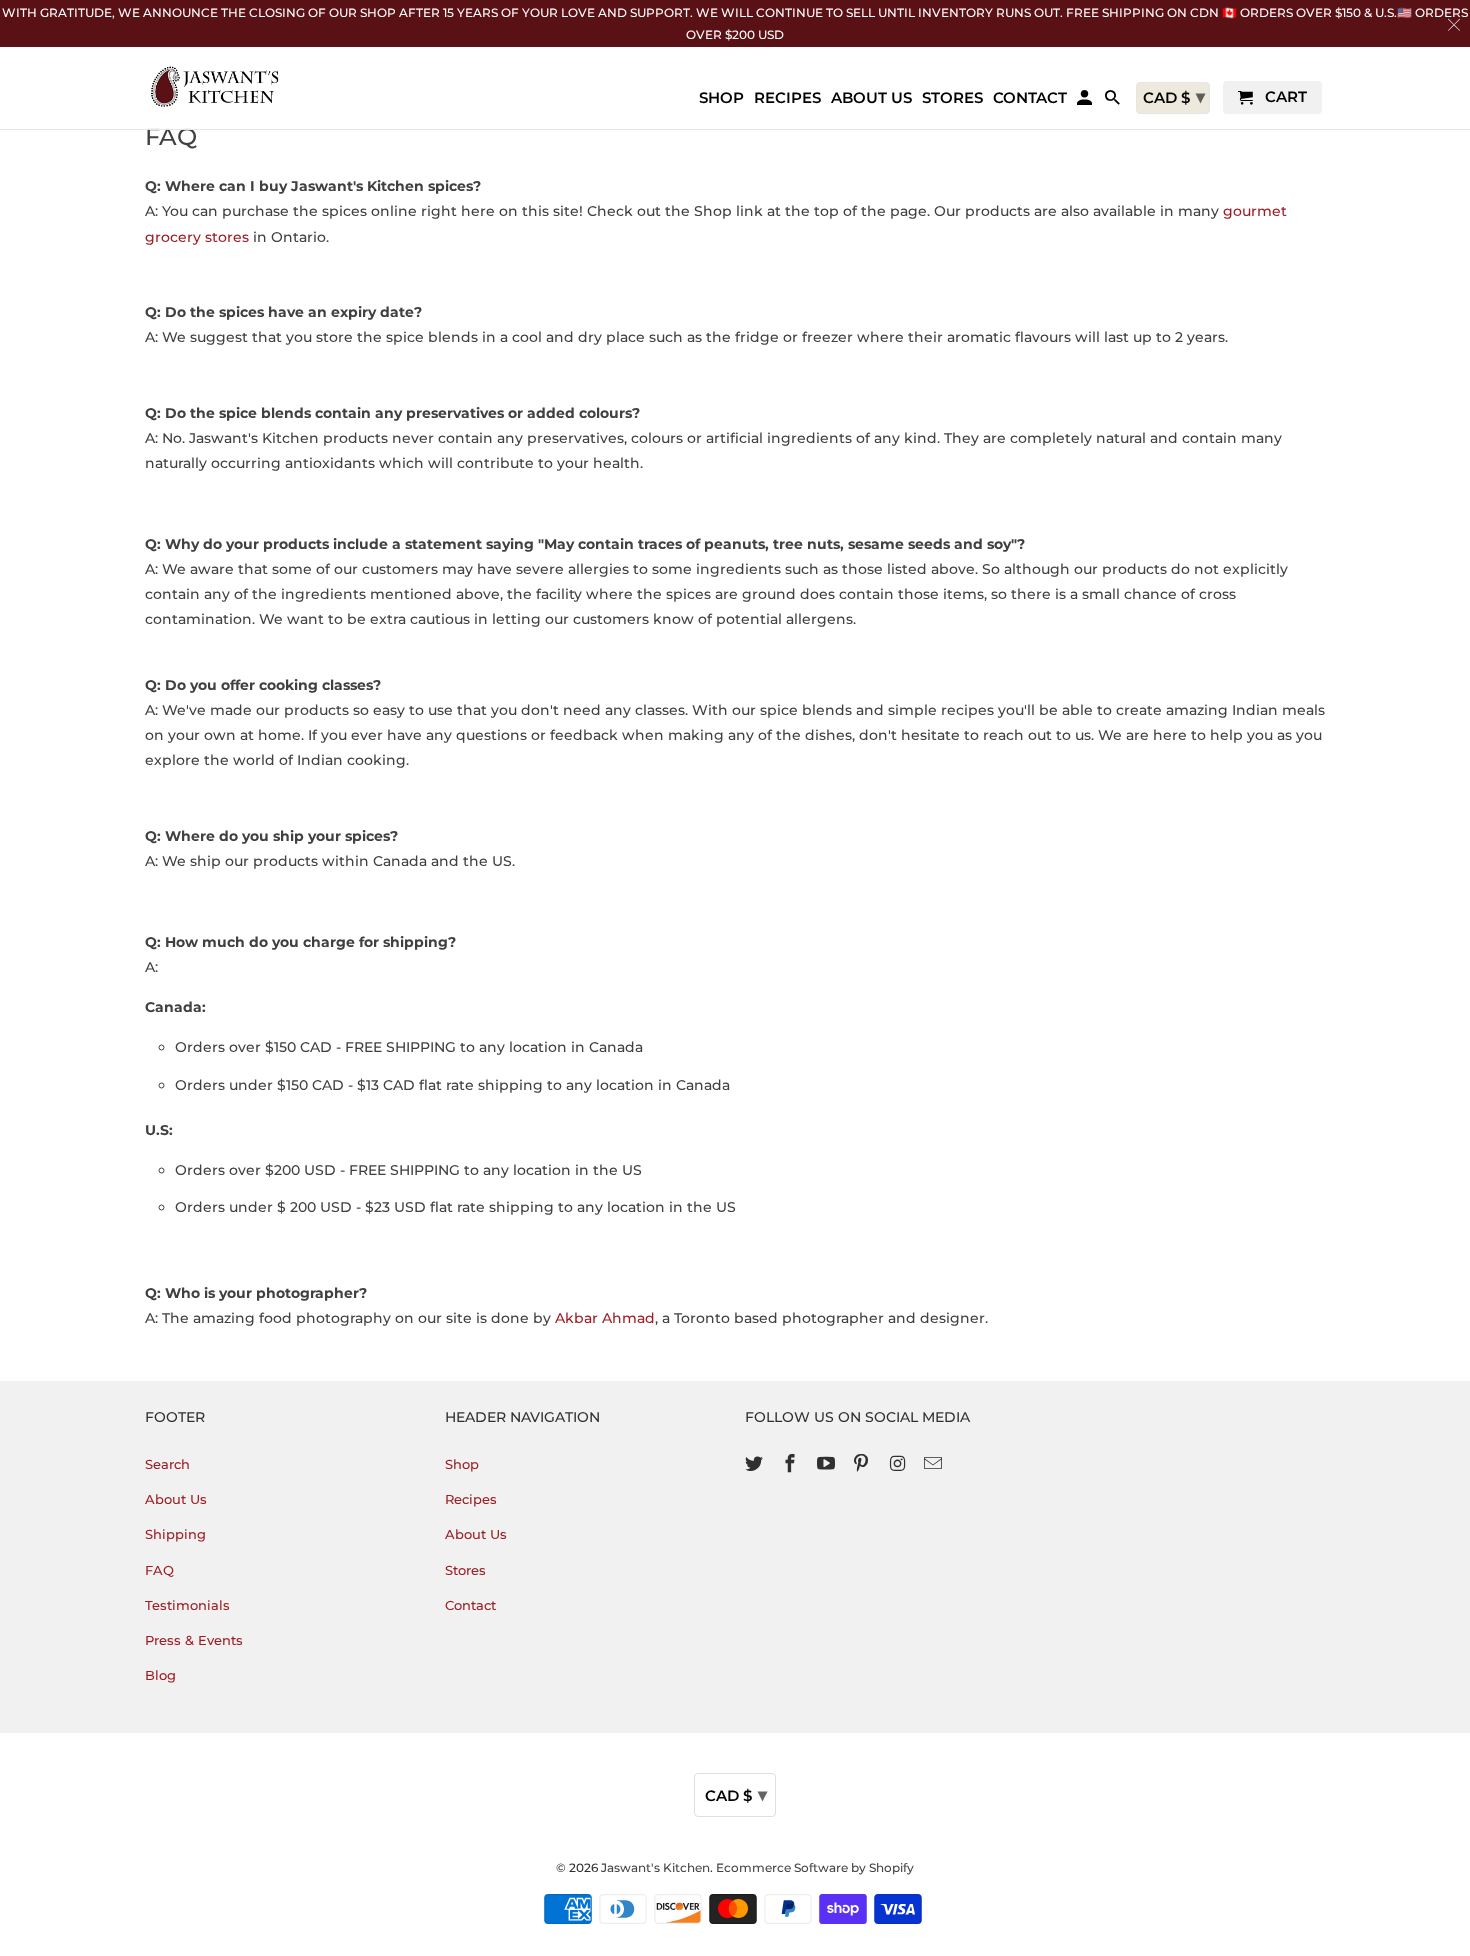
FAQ (159, 1570)
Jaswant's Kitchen (655, 1867)
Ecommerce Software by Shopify (815, 1867)
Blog (160, 1675)
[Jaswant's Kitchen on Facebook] (792, 1464)
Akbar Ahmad (605, 1318)
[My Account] (1086, 101)
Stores (465, 1570)
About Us (176, 1499)
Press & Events (194, 1640)
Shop (462, 1464)
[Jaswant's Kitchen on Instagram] (899, 1464)
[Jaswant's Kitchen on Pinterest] (863, 1464)
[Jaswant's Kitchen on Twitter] (756, 1464)
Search (167, 1464)
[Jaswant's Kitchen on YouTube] (828, 1464)
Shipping (175, 1534)
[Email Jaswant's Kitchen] (935, 1464)
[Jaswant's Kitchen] (215, 86)
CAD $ (736, 1795)
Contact (470, 1605)
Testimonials (187, 1605)
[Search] (1114, 101)
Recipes (471, 1499)
